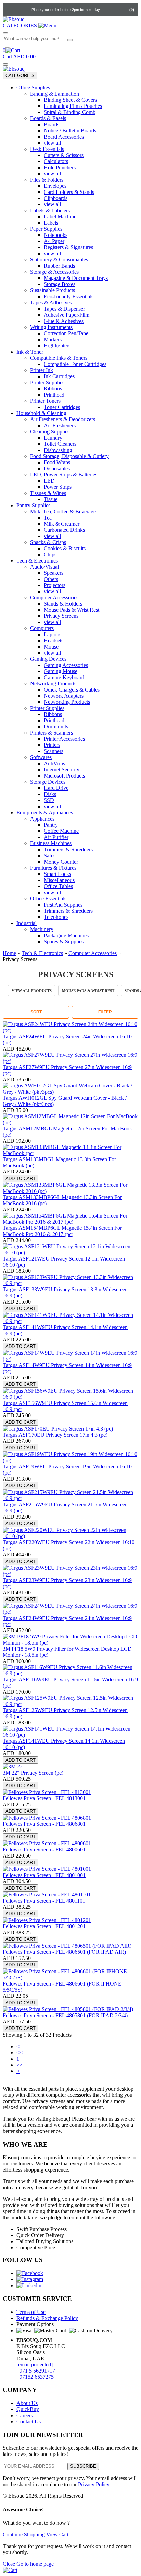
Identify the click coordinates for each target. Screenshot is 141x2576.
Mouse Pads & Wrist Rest (72, 610)
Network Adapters (64, 696)
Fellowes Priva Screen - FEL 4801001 (44, 1875)
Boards (52, 124)
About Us (27, 2403)
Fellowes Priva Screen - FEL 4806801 (44, 1824)
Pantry (51, 825)
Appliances (42, 819)
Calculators (56, 161)
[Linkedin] (29, 2285)
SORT (36, 1012)
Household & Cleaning (41, 413)
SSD (49, 800)
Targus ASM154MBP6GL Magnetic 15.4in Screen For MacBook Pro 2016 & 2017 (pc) (62, 1231)
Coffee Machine (61, 831)
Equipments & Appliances (45, 813)
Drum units (56, 727)
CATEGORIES (20, 76)
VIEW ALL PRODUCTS (32, 991)
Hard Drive (56, 788)
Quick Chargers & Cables (72, 690)
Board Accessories (64, 137)
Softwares (41, 757)
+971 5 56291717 (36, 2371)
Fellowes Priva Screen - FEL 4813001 (44, 1798)
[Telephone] (10, 10)
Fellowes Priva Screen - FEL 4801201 (44, 1926)
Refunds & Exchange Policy (47, 2318)
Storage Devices (48, 782)
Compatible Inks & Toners (59, 358)
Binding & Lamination (55, 94)
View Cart (57, 2535)
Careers (25, 2415)
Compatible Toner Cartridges (75, 364)
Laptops (53, 634)
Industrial (27, 923)
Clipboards (56, 198)
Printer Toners (45, 401)
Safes (50, 856)
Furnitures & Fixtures (53, 868)
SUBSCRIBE (83, 2466)
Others (51, 579)
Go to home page (35, 2564)
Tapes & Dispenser (64, 309)
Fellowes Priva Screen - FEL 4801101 (44, 1901)
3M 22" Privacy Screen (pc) (33, 1773)
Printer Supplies (47, 382)
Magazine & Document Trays (76, 278)
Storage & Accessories (54, 272)
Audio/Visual (44, 567)
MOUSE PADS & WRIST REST (88, 991)
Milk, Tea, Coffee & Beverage (63, 511)
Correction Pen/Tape (66, 333)
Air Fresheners (60, 425)
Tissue (51, 499)
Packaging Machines (66, 935)
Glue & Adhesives (64, 321)
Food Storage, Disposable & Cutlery (69, 456)
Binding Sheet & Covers (70, 100)
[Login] (111, 10)
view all (52, 143)
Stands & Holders (63, 604)
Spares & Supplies (64, 942)
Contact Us (29, 2422)
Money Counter (61, 862)
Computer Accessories (54, 597)
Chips (50, 554)
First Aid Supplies (63, 905)
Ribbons (53, 389)
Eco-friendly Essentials (69, 296)
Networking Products (53, 684)
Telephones (56, 917)
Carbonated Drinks (64, 530)
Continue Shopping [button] (24, 2535)
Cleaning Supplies (50, 432)
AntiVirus (54, 763)
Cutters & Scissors (64, 155)
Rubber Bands (59, 266)
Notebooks (56, 235)
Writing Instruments (51, 327)
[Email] (24, 10)
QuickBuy (28, 2409)
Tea (48, 518)
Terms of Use (31, 2312)
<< (20, 2053)
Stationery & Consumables (59, 260)
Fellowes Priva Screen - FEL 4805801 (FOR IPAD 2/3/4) (65, 2015)
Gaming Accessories (66, 665)
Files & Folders (47, 180)
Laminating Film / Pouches (73, 106)
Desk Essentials (47, 149)
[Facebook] (30, 2273)
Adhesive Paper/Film (67, 315)
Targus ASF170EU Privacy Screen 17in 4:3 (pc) (55, 1435)
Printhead (54, 395)
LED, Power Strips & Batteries (64, 475)
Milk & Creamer (62, 524)
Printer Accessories (64, 739)
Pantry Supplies (33, 505)
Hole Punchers (60, 167)
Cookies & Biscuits (65, 548)
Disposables (57, 468)
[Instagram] (30, 2279)
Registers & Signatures (68, 247)
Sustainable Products (53, 290)
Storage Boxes (60, 284)
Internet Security (62, 770)
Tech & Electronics (37, 561)
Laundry (53, 438)
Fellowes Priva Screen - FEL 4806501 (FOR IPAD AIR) (64, 1952)
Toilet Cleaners (60, 444)
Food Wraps (57, 462)
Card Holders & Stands (69, 192)
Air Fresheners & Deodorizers (63, 419)
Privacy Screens (61, 616)
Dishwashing (58, 450)
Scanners (54, 751)
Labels (51, 223)
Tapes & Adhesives (51, 303)
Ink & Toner (30, 352)
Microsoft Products (64, 776)
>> (20, 2065)
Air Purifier (56, 837)
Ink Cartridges (59, 376)
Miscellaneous (59, 880)
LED (49, 481)
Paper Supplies (46, 229)
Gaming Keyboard (64, 677)
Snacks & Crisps (48, 542)
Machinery (42, 929)
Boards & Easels (48, 118)
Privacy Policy (94, 2484)
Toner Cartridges (62, 407)
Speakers (54, 573)
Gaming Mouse (61, 671)
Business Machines (51, 843)
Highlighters (57, 346)
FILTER (105, 1012)
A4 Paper (54, 241)
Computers (42, 628)
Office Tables (58, 886)
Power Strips (58, 487)
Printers (52, 745)
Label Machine (60, 217)
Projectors (55, 585)
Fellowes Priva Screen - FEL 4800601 (44, 1849)
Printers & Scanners (52, 733)
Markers (53, 339)
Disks (50, 794)
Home (9, 953)
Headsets (54, 641)
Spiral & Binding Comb (70, 112)
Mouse (51, 647)
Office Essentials (48, 899)
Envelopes (55, 186)
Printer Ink (42, 370)
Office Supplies (33, 88)
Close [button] (10, 2564)
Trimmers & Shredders (68, 849)
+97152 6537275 (35, 2377)
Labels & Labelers (50, 210)
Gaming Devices (48, 659)
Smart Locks (57, 874)
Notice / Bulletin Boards (70, 131)
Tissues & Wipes (48, 493)
